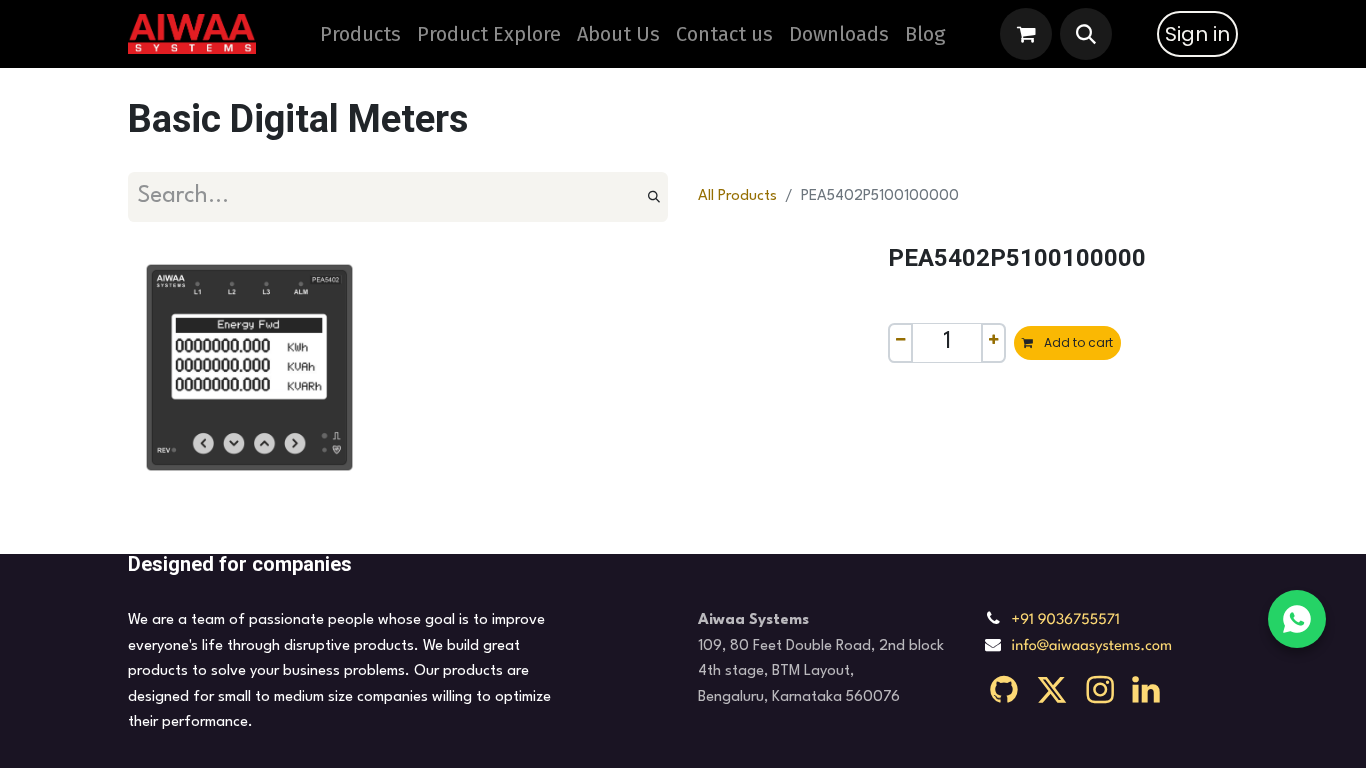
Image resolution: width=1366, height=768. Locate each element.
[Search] (654, 197)
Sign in (1197, 34)
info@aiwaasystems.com (1092, 646)
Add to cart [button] (1077, 342)
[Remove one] (900, 343)
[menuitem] (489, 34)
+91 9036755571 (1066, 620)
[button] (1086, 34)
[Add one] (993, 343)
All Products (737, 196)
